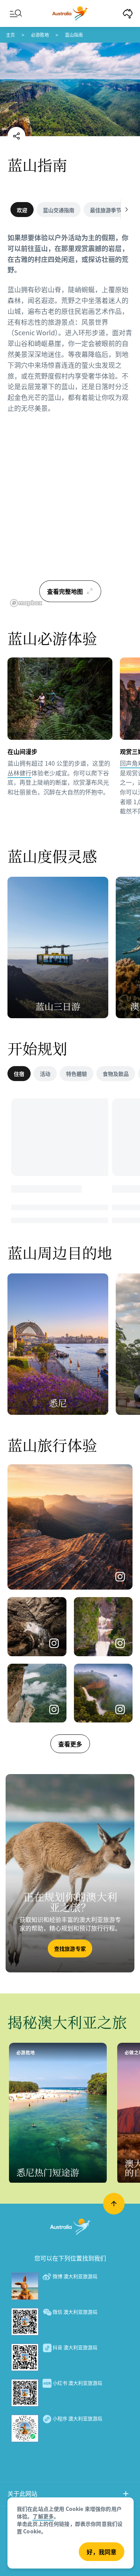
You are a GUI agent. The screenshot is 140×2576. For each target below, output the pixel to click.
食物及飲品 (116, 1074)
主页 (10, 35)
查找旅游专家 (70, 1948)
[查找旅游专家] (70, 1873)
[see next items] (127, 210)
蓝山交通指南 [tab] (59, 210)
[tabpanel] (70, 327)
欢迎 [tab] (22, 210)
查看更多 (70, 1744)
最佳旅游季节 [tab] (106, 210)
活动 (45, 1074)
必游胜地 (40, 35)
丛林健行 (19, 773)
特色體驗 (77, 1074)
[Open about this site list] (126, 2495)
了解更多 (43, 2516)
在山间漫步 (22, 751)
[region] (70, 516)
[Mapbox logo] (26, 603)
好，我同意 (102, 2552)
